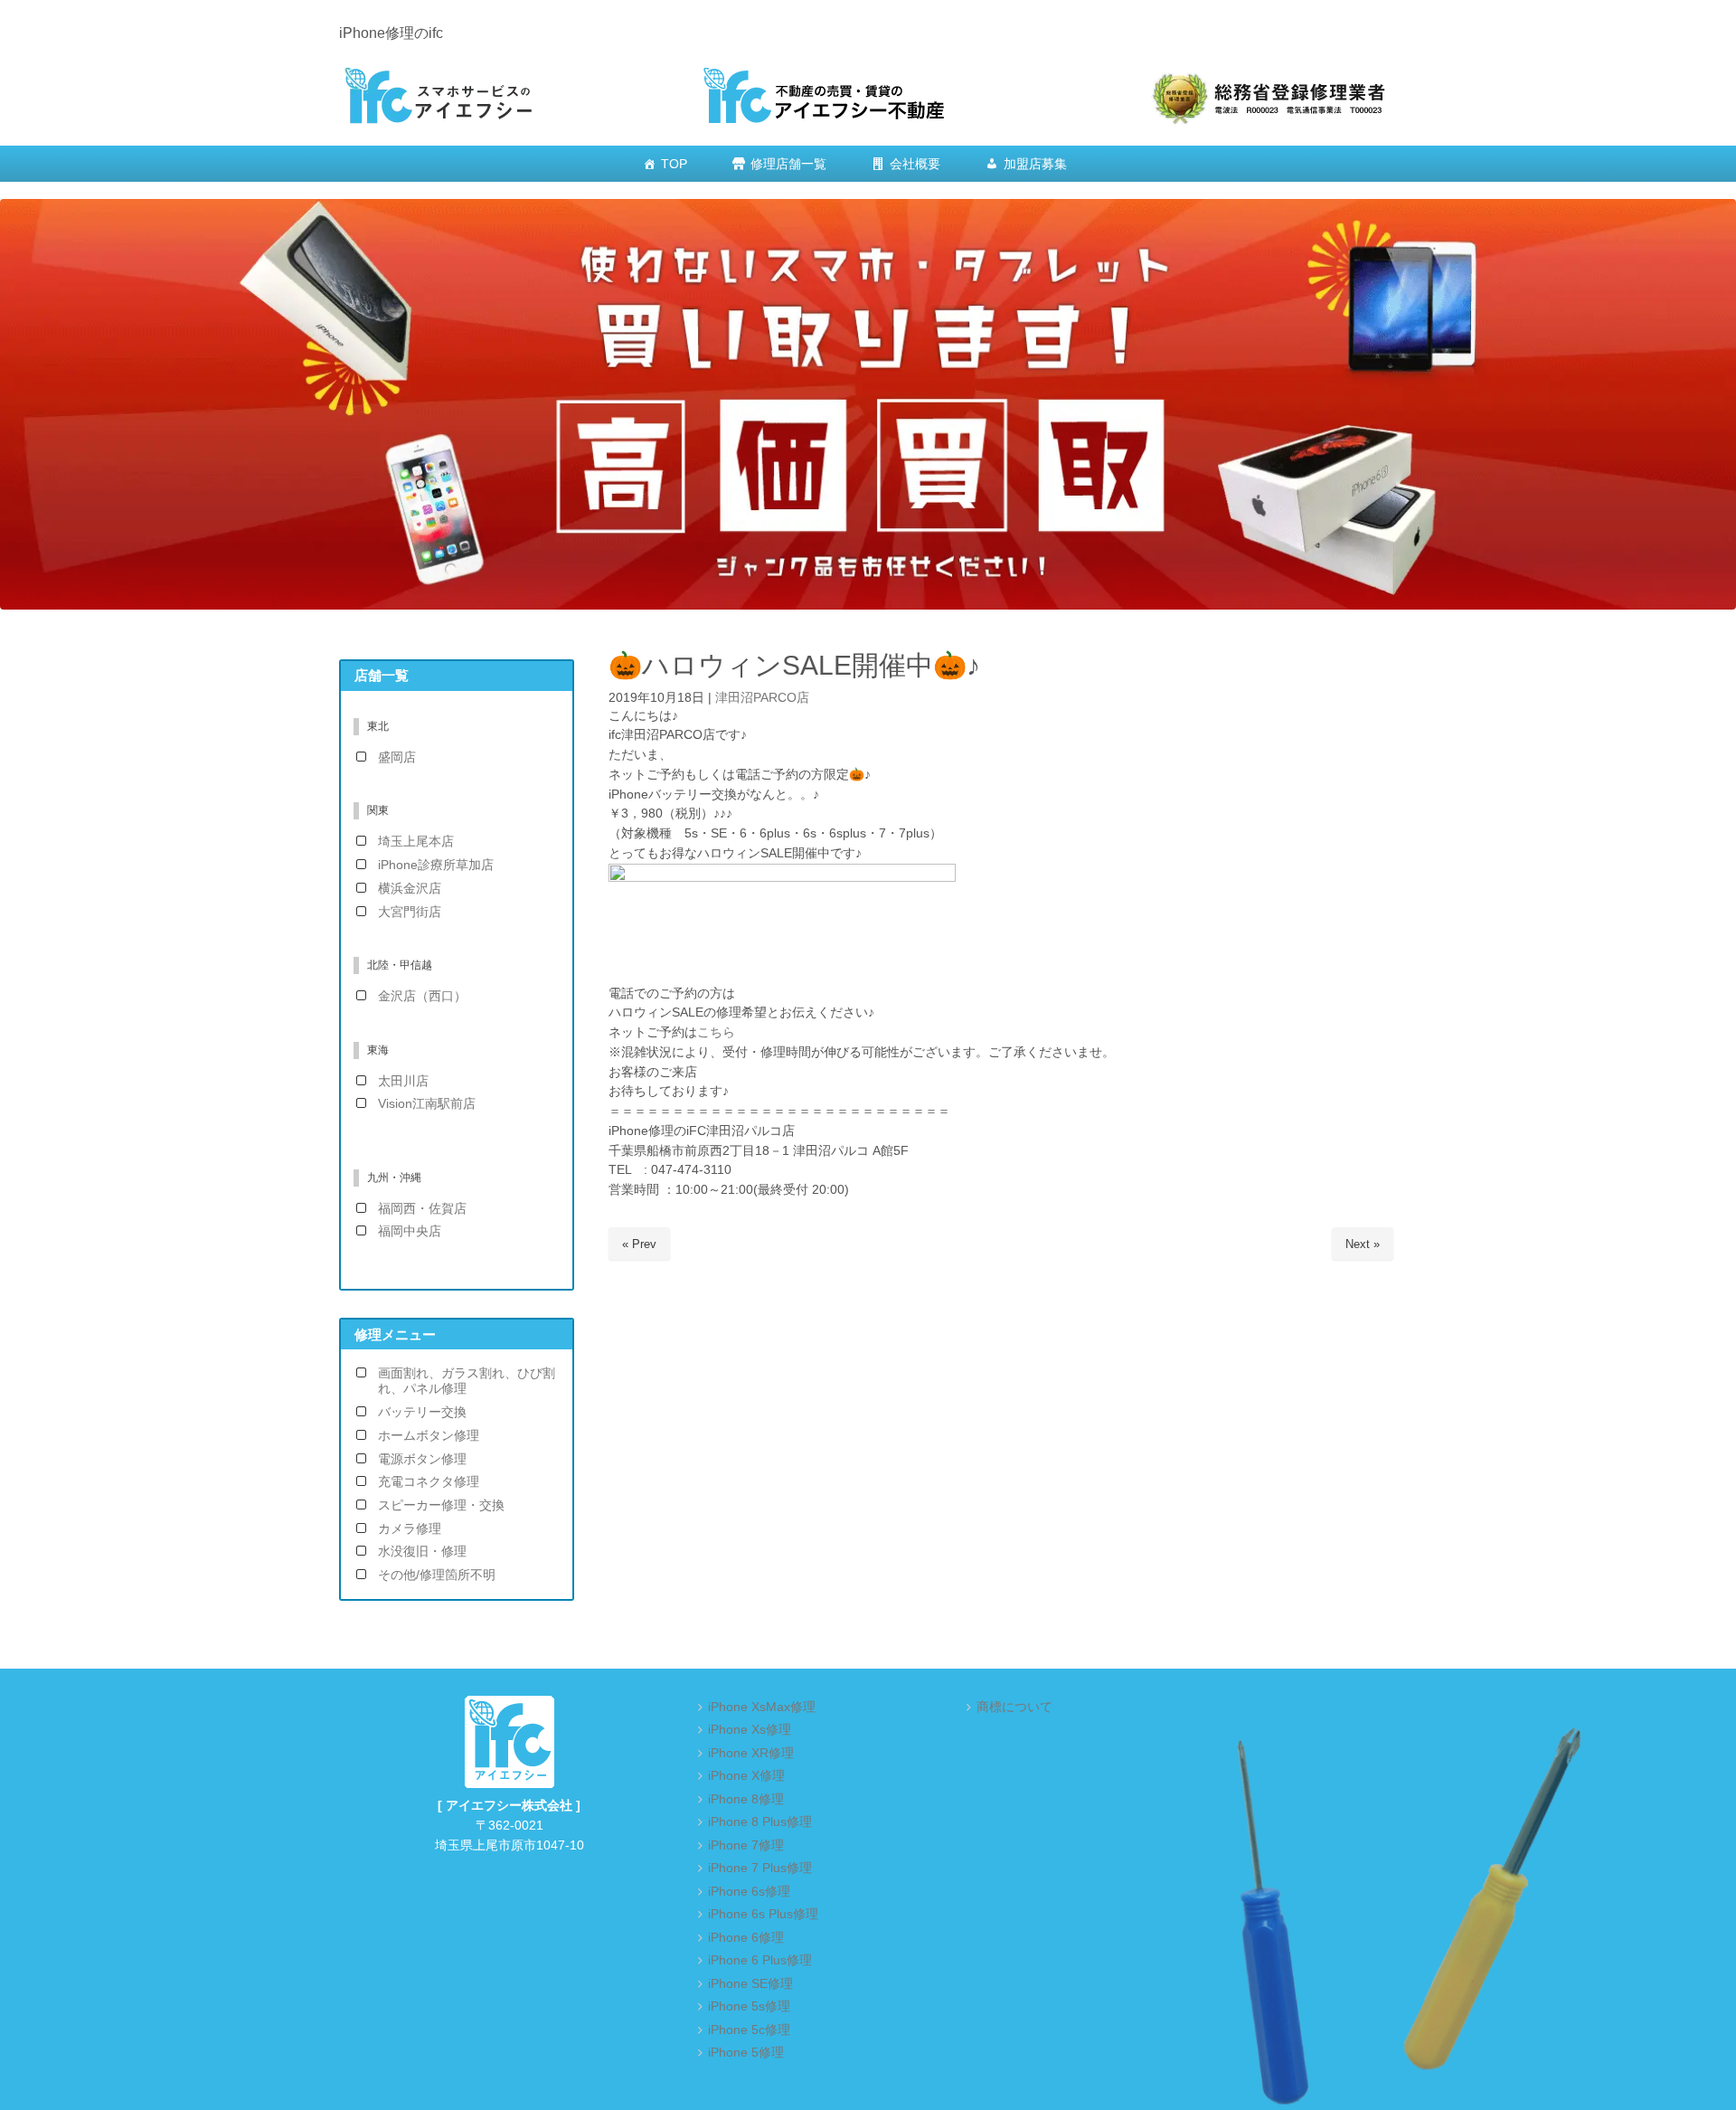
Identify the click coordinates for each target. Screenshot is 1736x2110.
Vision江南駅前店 (427, 1104)
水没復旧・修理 (422, 1552)
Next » (1363, 1244)
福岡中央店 (410, 1231)
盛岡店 (397, 757)
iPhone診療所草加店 (436, 865)
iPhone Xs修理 (750, 1730)
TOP (674, 164)
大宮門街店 (410, 912)
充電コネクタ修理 (429, 1482)
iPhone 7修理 (746, 1845)
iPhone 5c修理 (749, 2030)
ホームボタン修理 (429, 1436)
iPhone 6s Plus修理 (763, 1914)
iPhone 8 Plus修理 (760, 1822)
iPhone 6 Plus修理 (760, 1960)
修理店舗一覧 (788, 164)
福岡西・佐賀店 (422, 1209)
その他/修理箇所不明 (437, 1575)
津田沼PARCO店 (762, 698)
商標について (1014, 1707)
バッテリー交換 (422, 1412)
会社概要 (915, 164)
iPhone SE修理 (750, 1984)
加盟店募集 (1035, 164)
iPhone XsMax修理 (762, 1707)
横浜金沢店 (410, 889)
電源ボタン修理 (422, 1459)
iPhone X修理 (746, 1776)
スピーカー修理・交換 (441, 1505)
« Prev (639, 1244)
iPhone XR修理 (751, 1753)
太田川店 (403, 1081)
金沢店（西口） (422, 996)
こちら (716, 1032)
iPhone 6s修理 (749, 1892)
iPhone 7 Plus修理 (760, 1868)
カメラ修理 (410, 1529)
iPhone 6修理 (746, 1938)
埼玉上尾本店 (416, 842)
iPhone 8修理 (746, 1799)
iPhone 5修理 (746, 2053)
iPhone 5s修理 (749, 2006)
